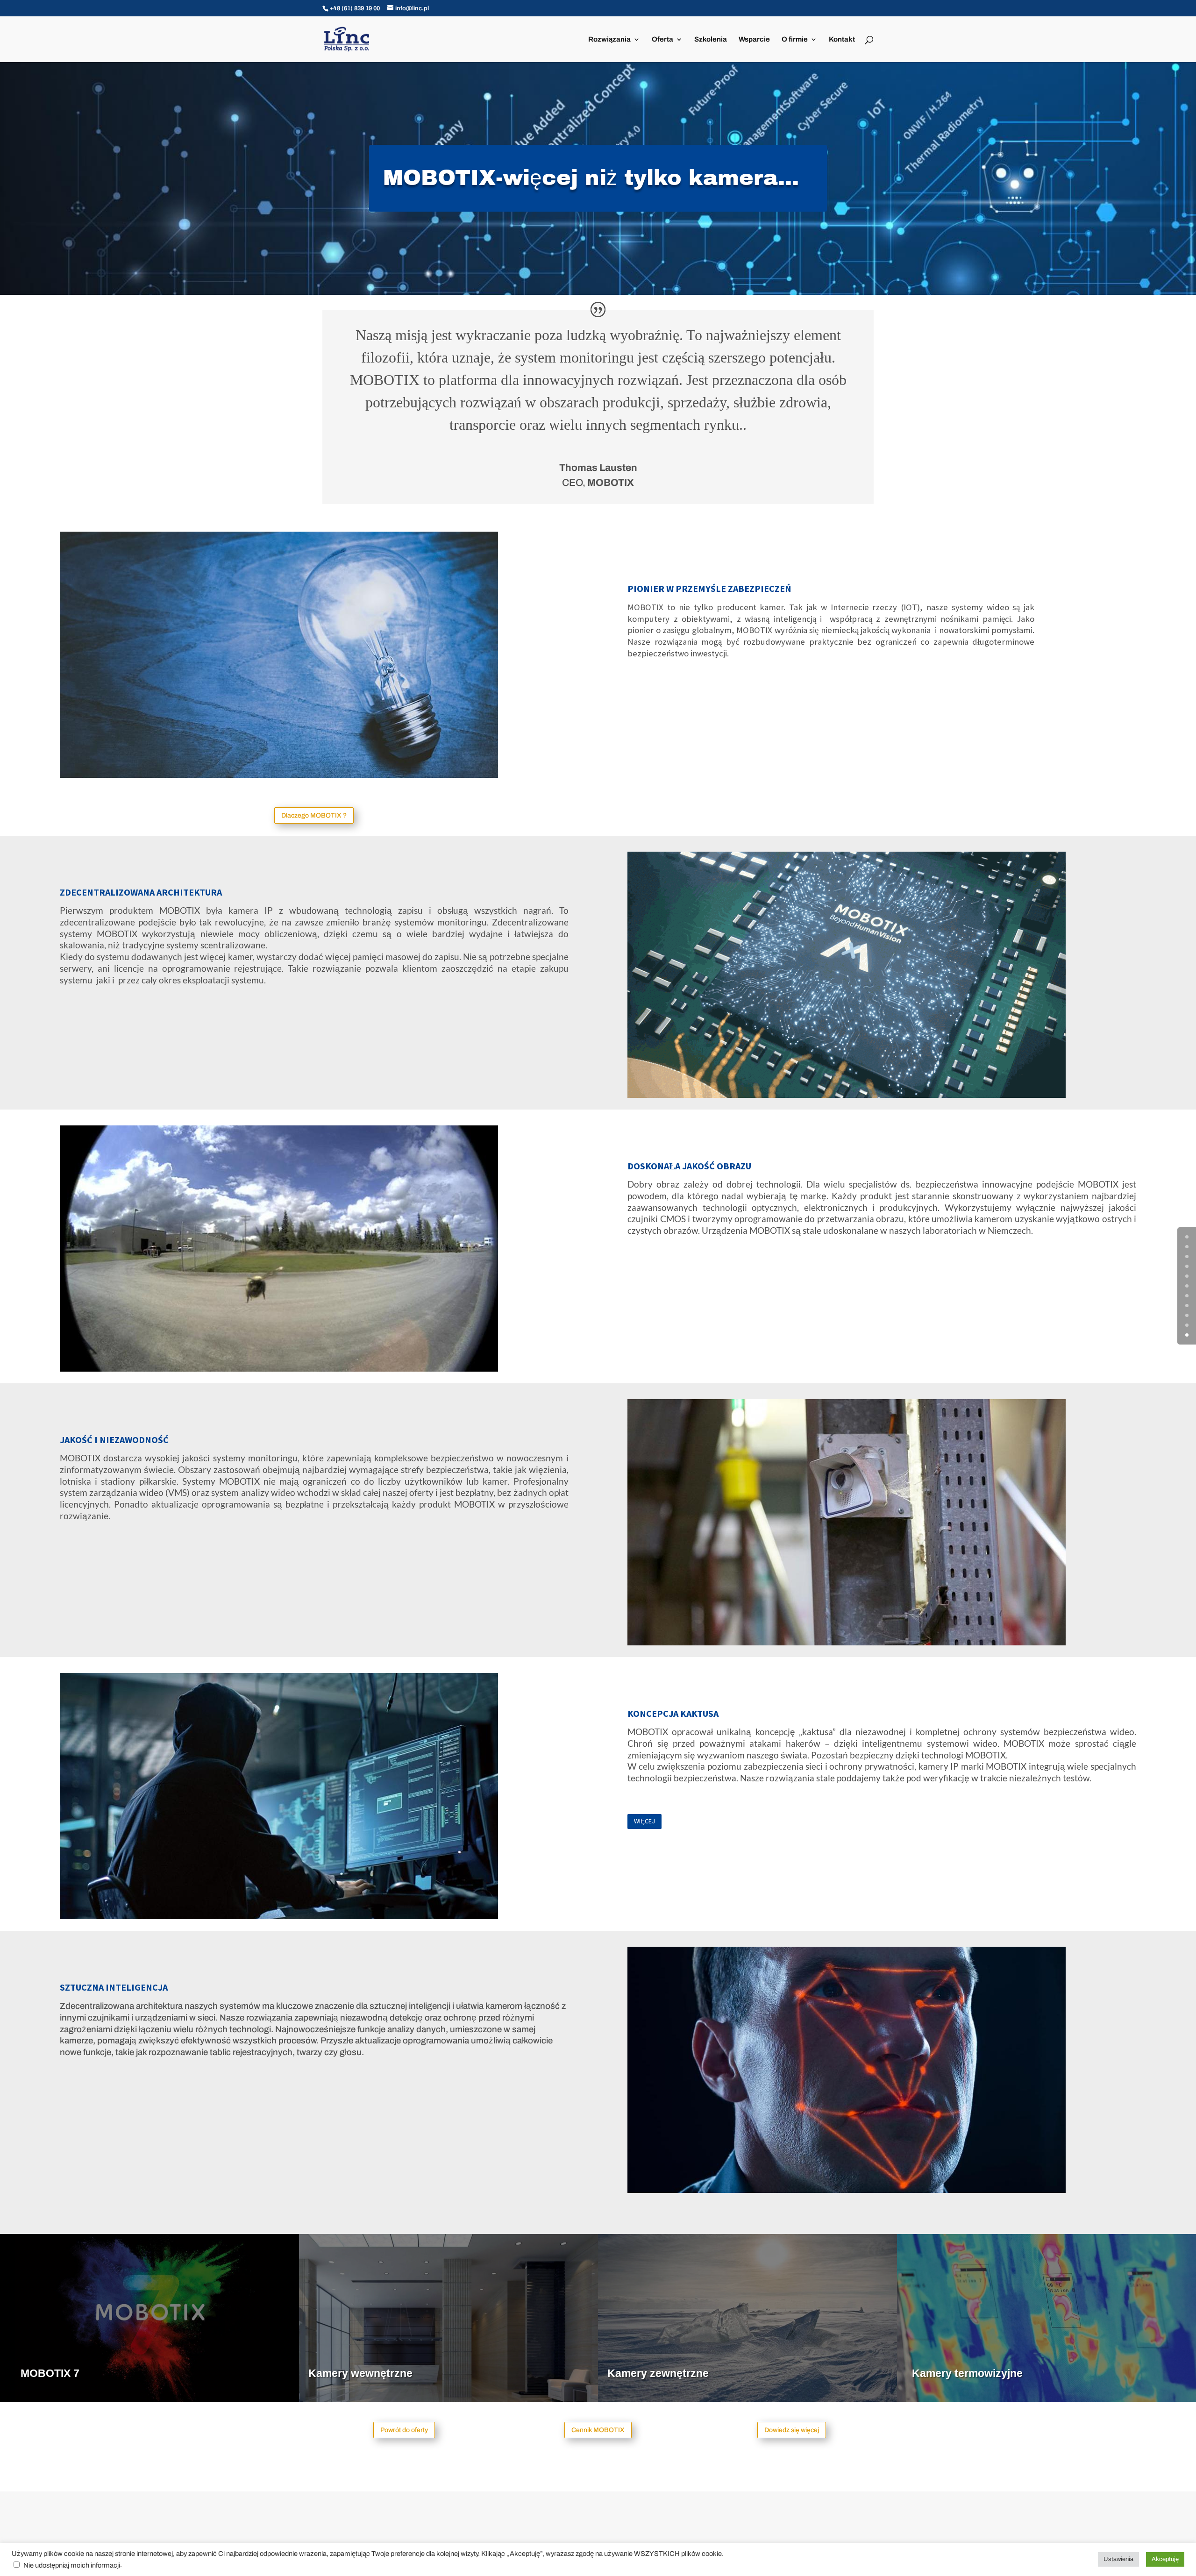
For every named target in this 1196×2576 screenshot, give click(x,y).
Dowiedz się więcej (792, 2430)
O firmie (795, 39)
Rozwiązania (609, 39)
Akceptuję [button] (1165, 2559)
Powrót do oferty (404, 2430)
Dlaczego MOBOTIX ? (314, 815)
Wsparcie (754, 39)
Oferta (662, 39)
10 (1187, 1335)
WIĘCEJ (644, 1821)
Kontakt (842, 39)
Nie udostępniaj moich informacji (72, 2565)
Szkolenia (711, 39)
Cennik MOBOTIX (598, 2430)
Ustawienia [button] (1118, 2559)
